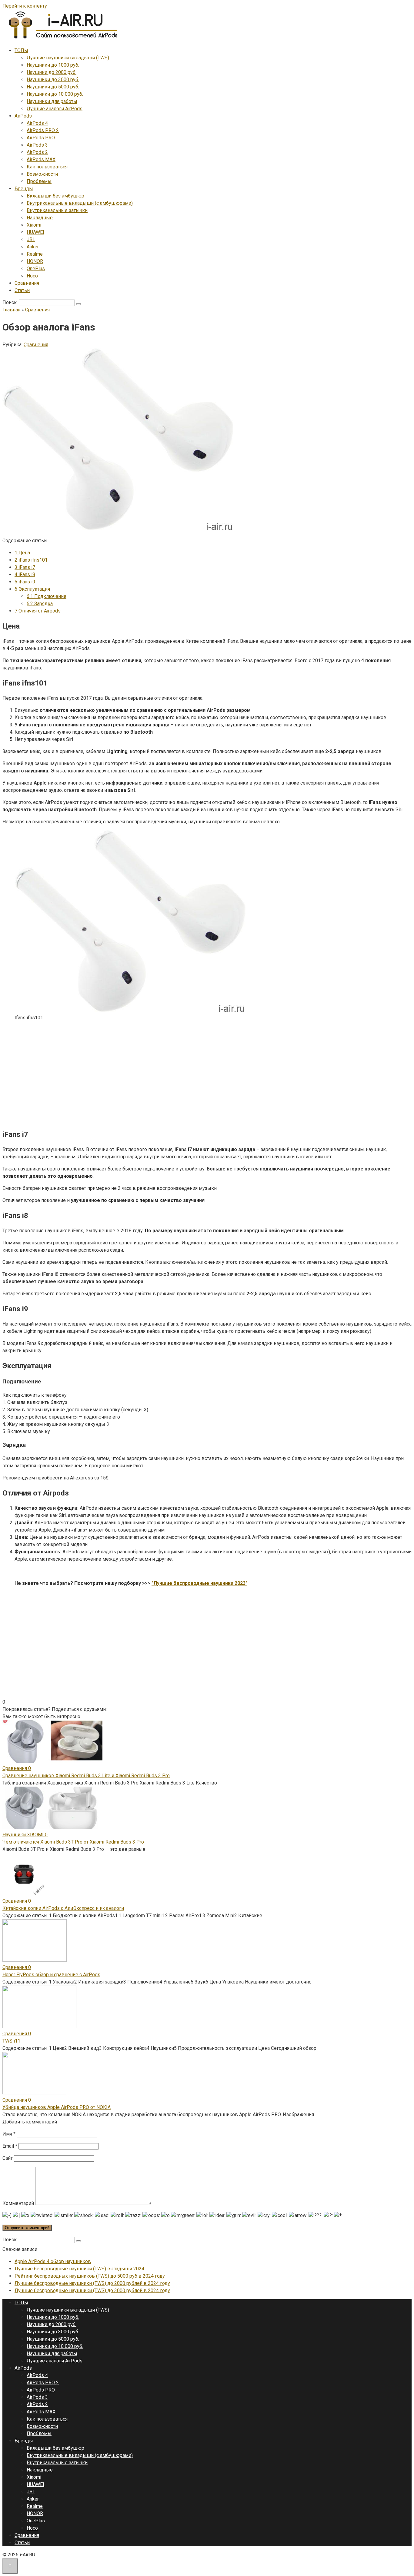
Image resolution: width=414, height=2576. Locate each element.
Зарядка (40, 604)
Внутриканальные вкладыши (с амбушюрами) (80, 203)
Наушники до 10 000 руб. (55, 94)
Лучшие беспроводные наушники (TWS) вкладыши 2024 (79, 2269)
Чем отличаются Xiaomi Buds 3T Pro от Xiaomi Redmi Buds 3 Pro (73, 1842)
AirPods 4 (37, 123)
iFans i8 (25, 574)
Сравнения (27, 283)
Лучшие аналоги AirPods (55, 109)
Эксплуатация (32, 589)
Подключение (47, 596)
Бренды (24, 189)
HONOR (35, 261)
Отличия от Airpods (38, 611)
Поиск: (11, 302)
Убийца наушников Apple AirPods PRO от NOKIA (57, 2107)
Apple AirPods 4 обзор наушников (53, 2261)
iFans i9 (25, 582)
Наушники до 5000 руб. (53, 87)
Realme (35, 254)
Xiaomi (34, 225)
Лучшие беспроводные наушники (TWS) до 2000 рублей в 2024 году (92, 2283)
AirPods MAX (41, 159)
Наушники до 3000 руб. (53, 80)
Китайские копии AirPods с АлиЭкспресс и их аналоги (63, 1908)
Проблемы (39, 181)
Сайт (8, 2158)
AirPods (23, 116)
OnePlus (36, 269)
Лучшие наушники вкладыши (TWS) (68, 58)
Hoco (32, 276)
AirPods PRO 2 (43, 130)
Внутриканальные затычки (57, 210)
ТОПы (21, 50)
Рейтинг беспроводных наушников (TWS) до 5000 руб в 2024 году (90, 2276)
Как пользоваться (47, 167)
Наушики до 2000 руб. (52, 72)
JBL (31, 239)
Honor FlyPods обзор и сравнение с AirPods (51, 1975)
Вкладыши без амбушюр (55, 196)
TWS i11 (11, 2041)
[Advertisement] (184, 1081)
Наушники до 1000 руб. (53, 65)
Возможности (42, 174)
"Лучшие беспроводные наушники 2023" (199, 1583)
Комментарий (18, 2203)
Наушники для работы (52, 101)
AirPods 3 (37, 145)
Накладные (40, 218)
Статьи (22, 290)
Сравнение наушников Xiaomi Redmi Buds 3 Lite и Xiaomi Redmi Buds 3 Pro (86, 1776)
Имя (9, 2134)
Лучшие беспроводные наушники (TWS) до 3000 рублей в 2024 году (92, 2291)
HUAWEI (35, 232)
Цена (22, 553)
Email (10, 2146)
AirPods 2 (37, 152)
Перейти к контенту (25, 6)
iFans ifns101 (31, 560)
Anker (33, 247)
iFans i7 (25, 567)
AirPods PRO (41, 138)
